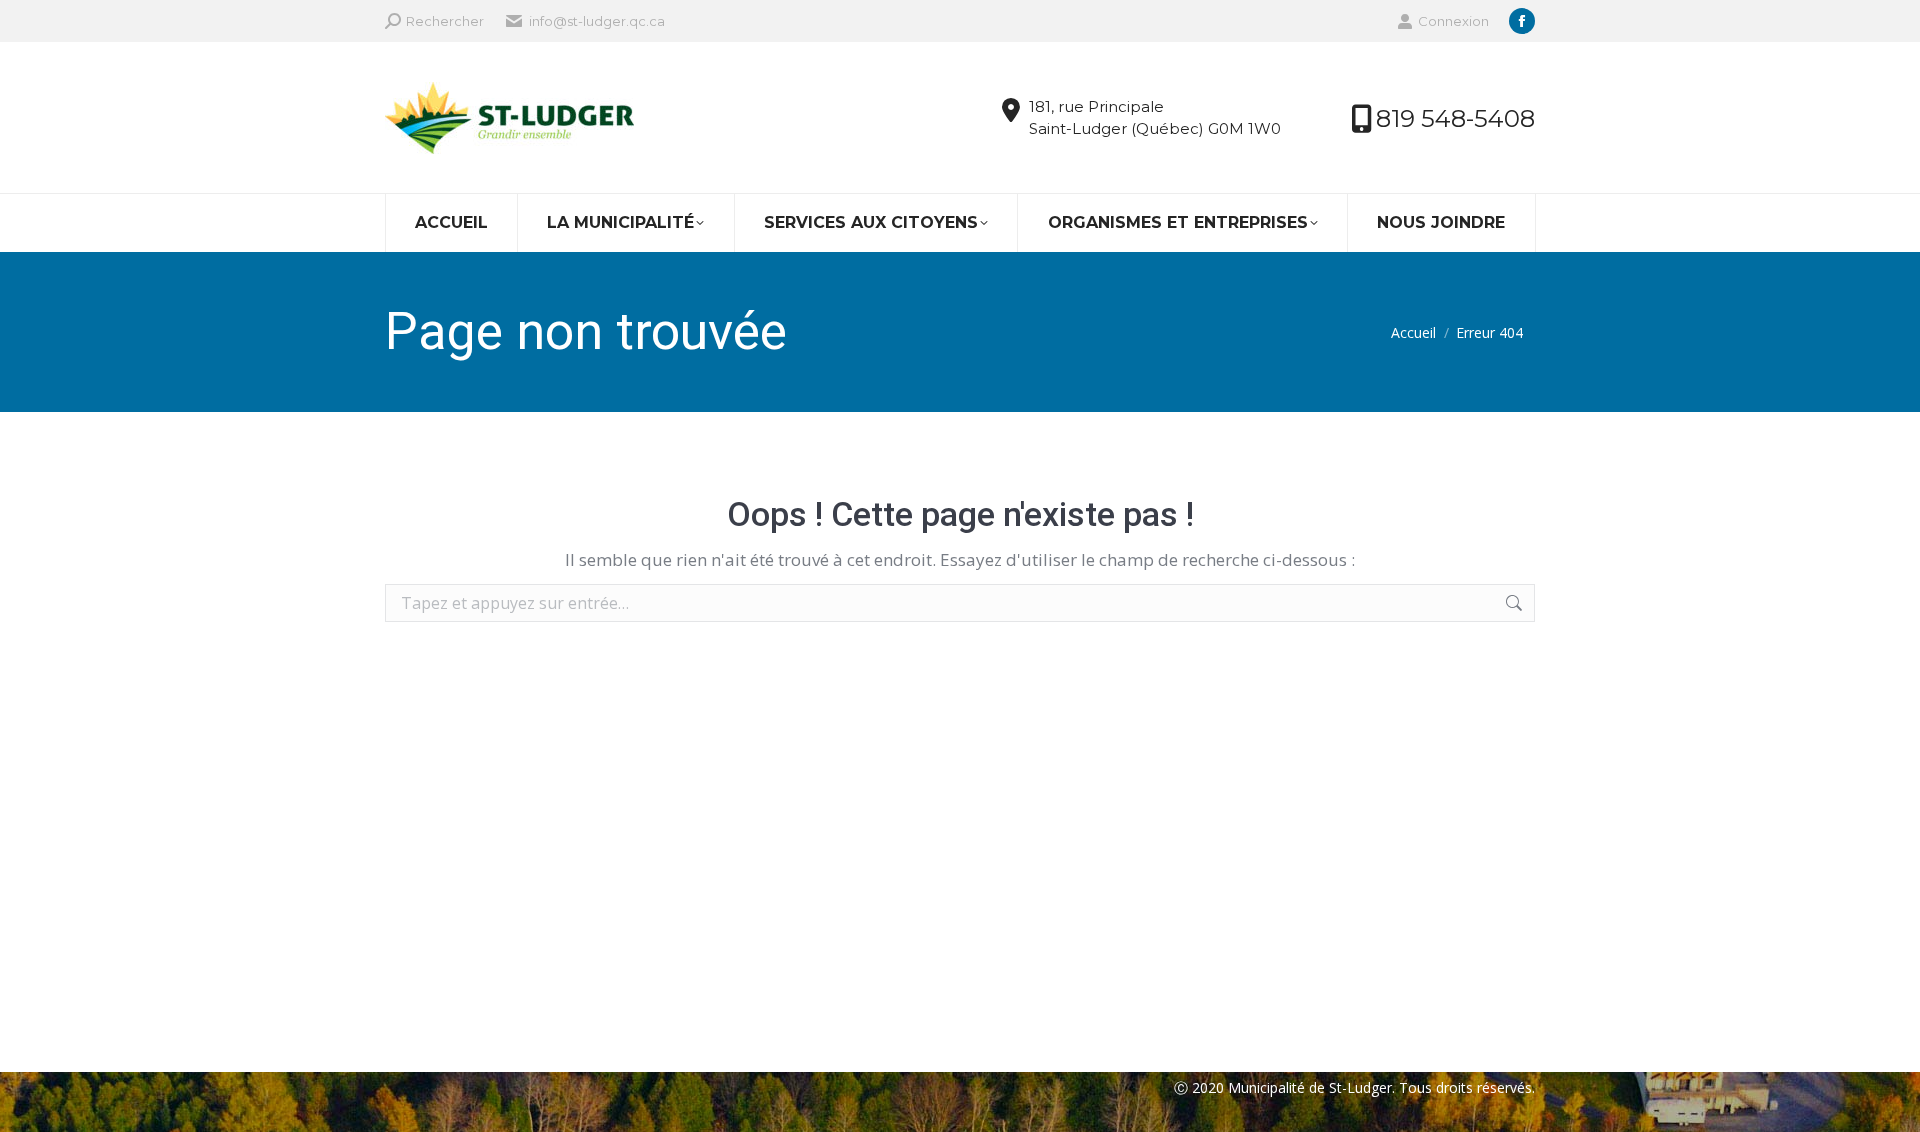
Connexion (1453, 21)
